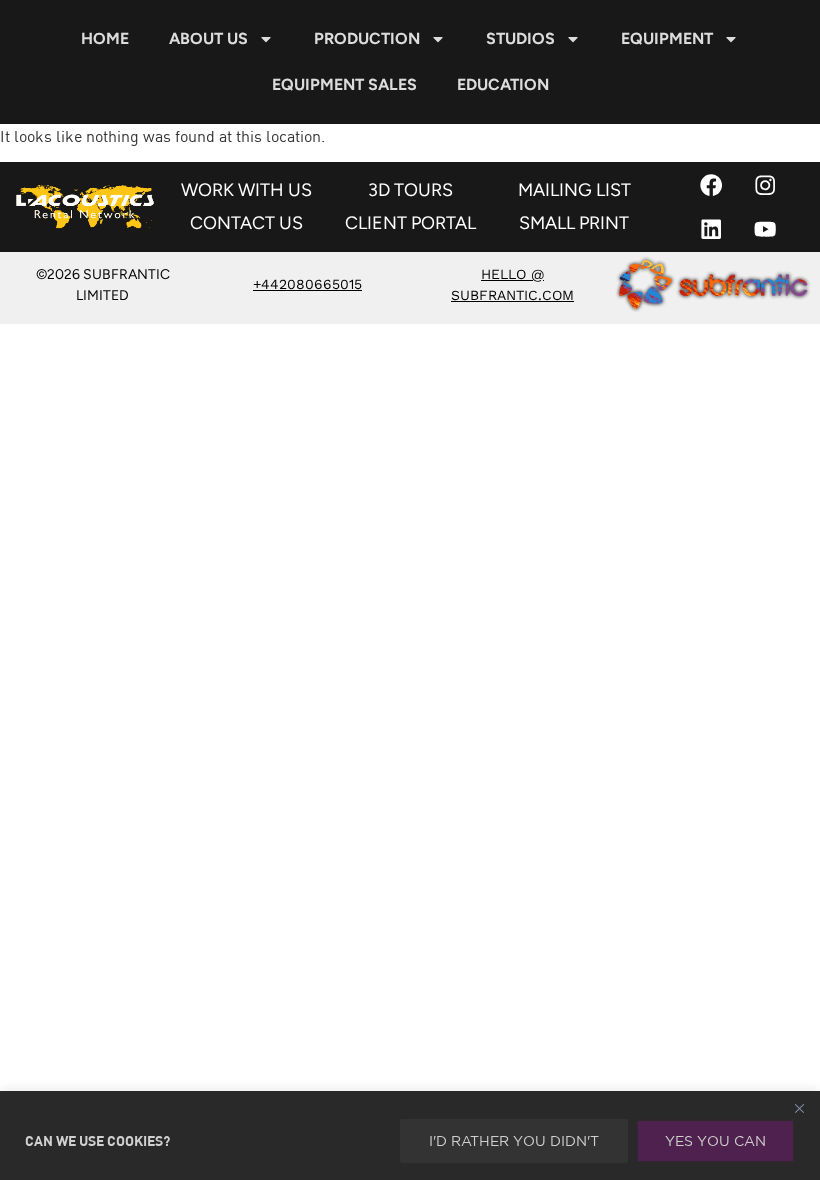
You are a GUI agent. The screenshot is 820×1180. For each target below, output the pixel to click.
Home (105, 38)
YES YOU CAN (715, 1141)
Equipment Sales (344, 84)
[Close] (799, 1108)
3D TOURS (410, 190)
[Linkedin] (711, 229)
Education (503, 84)
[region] (410, 1135)
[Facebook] (711, 184)
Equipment (667, 38)
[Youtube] (765, 229)
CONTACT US (246, 223)
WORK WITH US (246, 190)
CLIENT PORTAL (410, 223)
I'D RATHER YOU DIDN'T (514, 1141)
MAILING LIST (574, 190)
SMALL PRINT (574, 223)
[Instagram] (765, 184)
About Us (208, 38)
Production (367, 38)
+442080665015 (307, 284)
